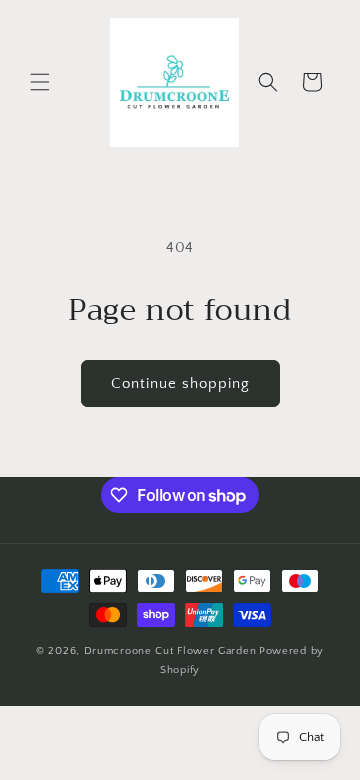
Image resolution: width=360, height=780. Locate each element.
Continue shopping (180, 383)
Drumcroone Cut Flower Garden (170, 651)
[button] (40, 82)
